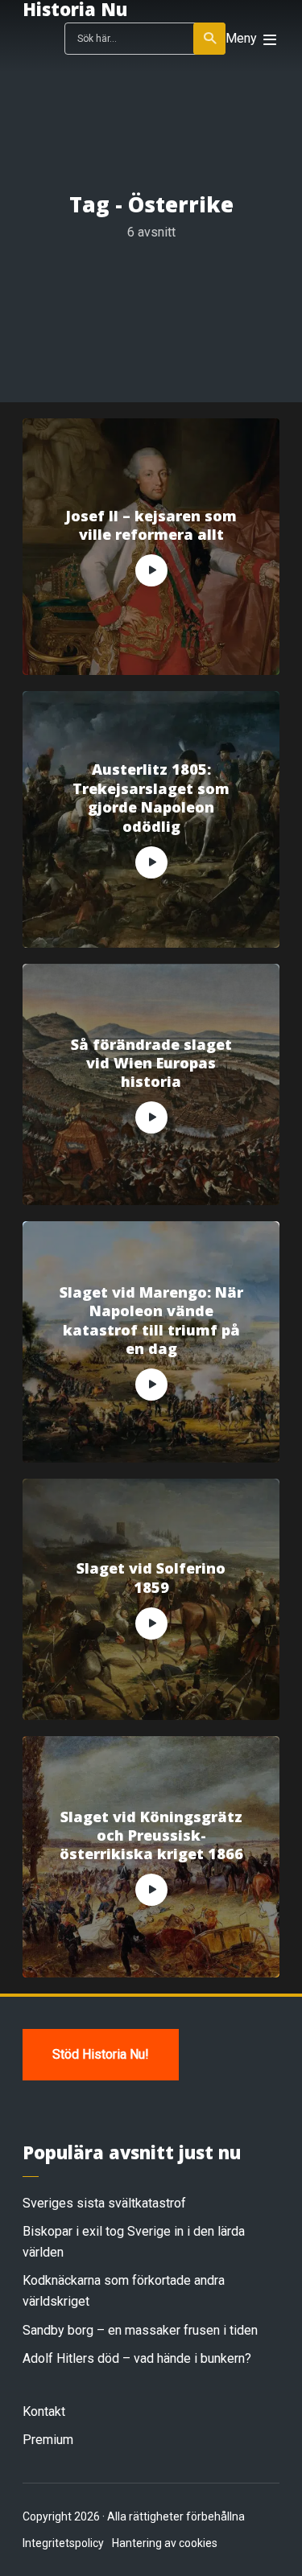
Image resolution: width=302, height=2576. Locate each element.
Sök (209, 39)
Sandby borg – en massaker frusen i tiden (140, 2330)
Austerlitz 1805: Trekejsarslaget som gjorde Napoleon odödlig (151, 798)
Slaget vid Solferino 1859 (151, 1578)
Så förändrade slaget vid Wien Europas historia (151, 1064)
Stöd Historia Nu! (101, 2054)
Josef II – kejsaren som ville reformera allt (151, 525)
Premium (48, 2440)
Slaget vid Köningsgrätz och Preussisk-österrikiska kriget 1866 (151, 1836)
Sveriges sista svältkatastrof (104, 2203)
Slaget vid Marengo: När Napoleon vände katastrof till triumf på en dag (151, 1321)
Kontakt (44, 2411)
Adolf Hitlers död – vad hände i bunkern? (137, 2358)
